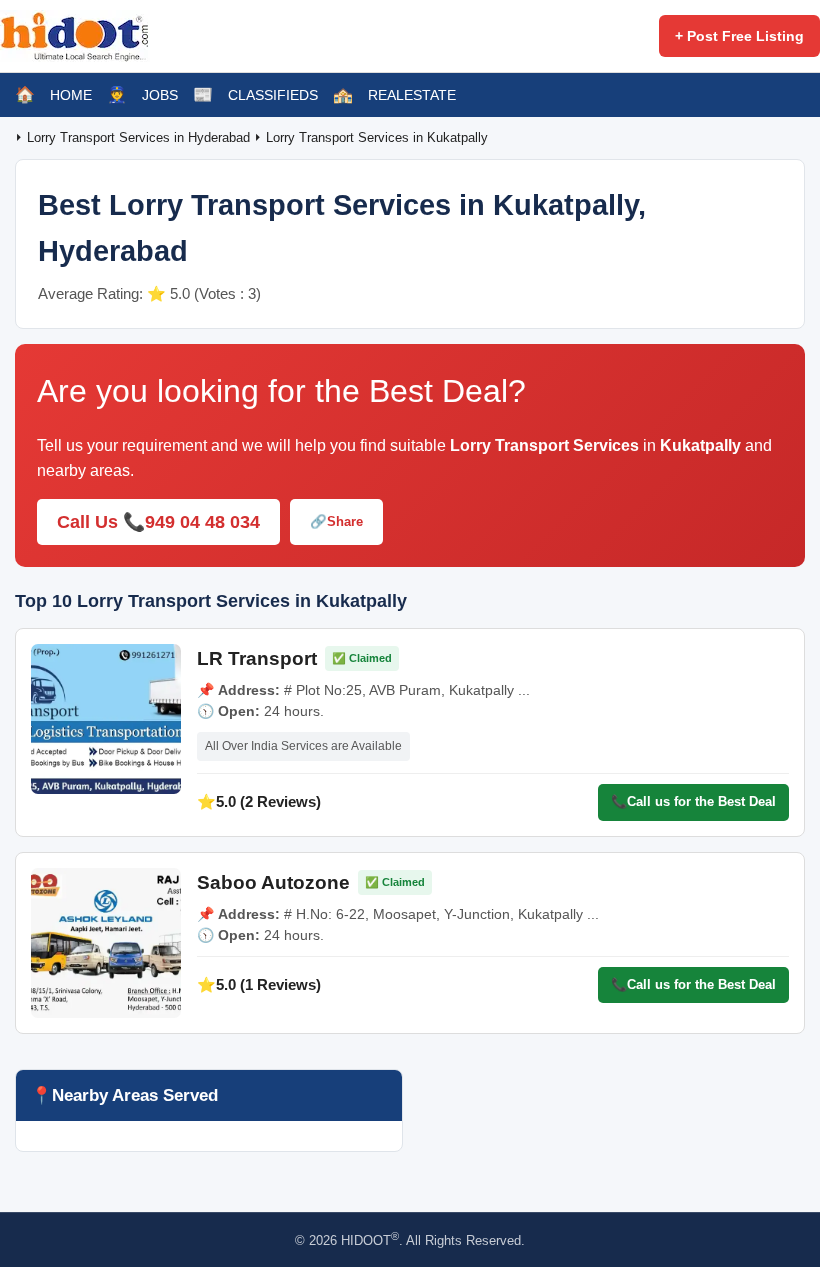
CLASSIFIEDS (273, 95)
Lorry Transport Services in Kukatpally (377, 137)
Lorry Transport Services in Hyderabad (140, 137)
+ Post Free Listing (739, 36)
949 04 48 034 (202, 522)
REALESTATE (412, 95)
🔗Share (336, 521)
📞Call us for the (693, 801)
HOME (71, 95)
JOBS (160, 95)
